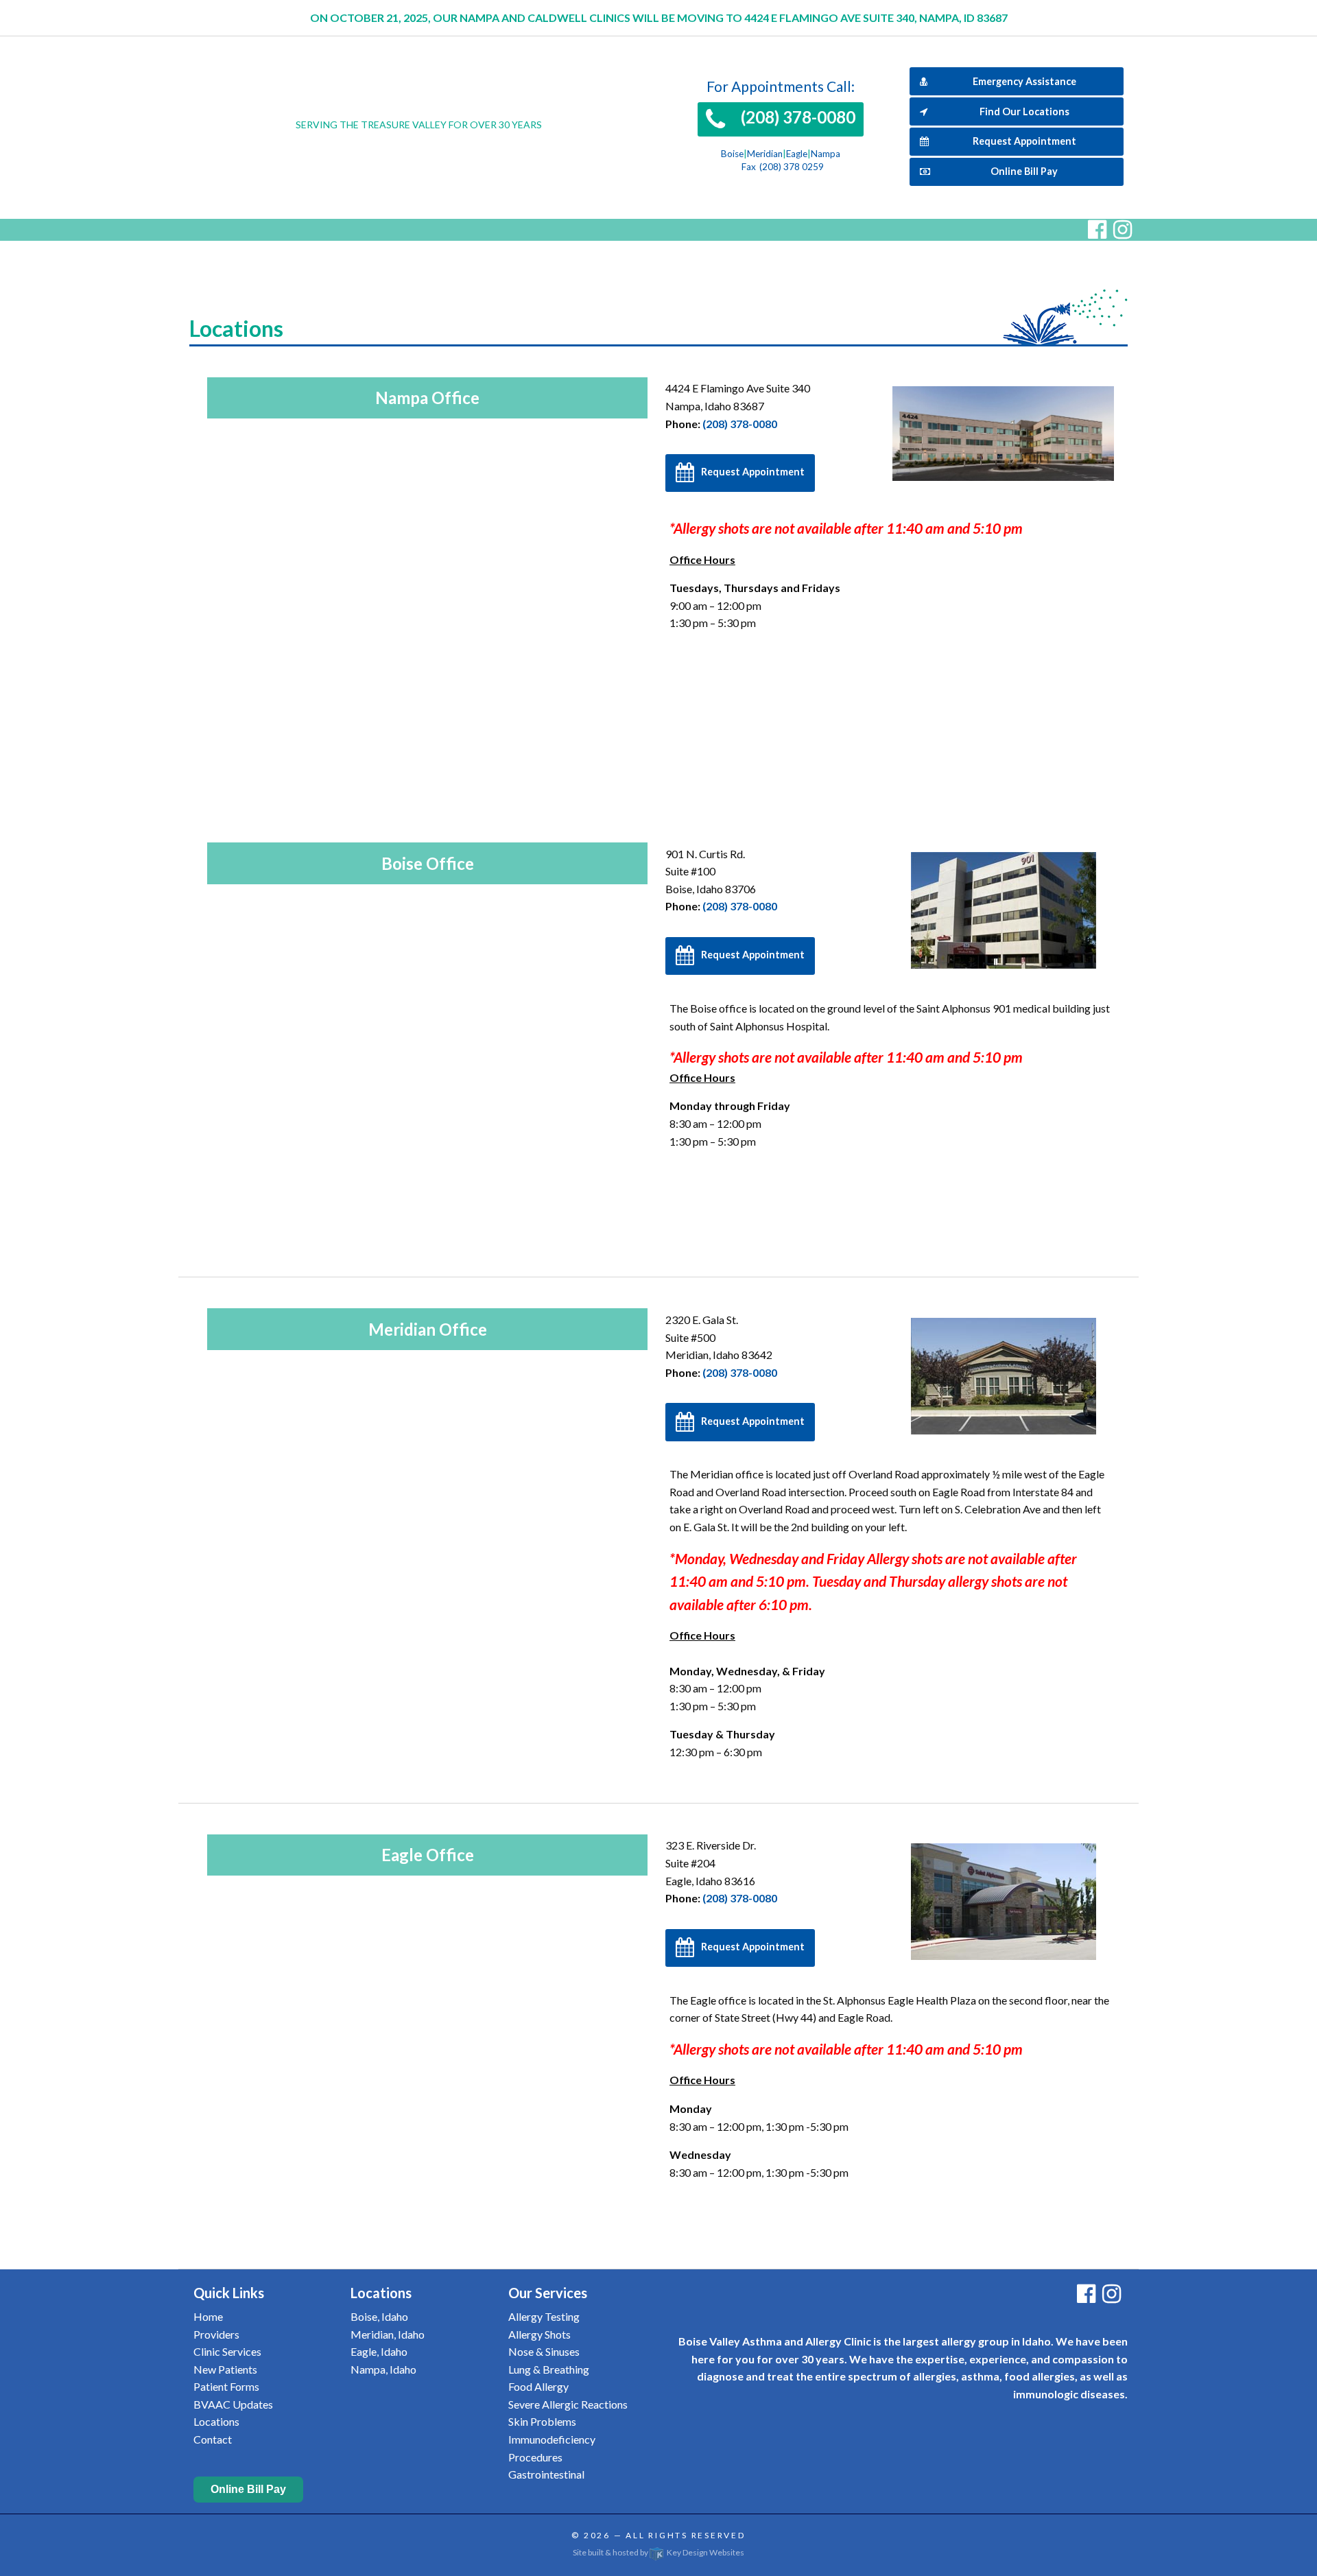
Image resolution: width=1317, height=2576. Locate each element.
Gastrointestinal (546, 2474)
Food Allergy (538, 2386)
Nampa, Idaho (383, 2369)
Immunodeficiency (552, 2439)
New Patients (225, 2369)
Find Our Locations (1024, 111)
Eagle (797, 154)
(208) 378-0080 (740, 424)
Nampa (826, 154)
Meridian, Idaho (388, 2334)
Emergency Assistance (1024, 81)
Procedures (535, 2457)
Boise (732, 154)
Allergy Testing (544, 2316)
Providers (216, 2334)
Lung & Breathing (549, 2369)
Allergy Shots (539, 2334)
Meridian (765, 154)
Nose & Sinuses (544, 2351)
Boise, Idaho (379, 2316)
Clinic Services (227, 2351)
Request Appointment (1024, 141)
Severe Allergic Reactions (568, 2404)
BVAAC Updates (233, 2404)
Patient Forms (226, 2386)
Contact (213, 2439)
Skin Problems (542, 2421)
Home (208, 2316)
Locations (216, 2421)
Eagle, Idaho (379, 2351)
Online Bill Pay (1024, 171)
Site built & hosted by (658, 2552)
